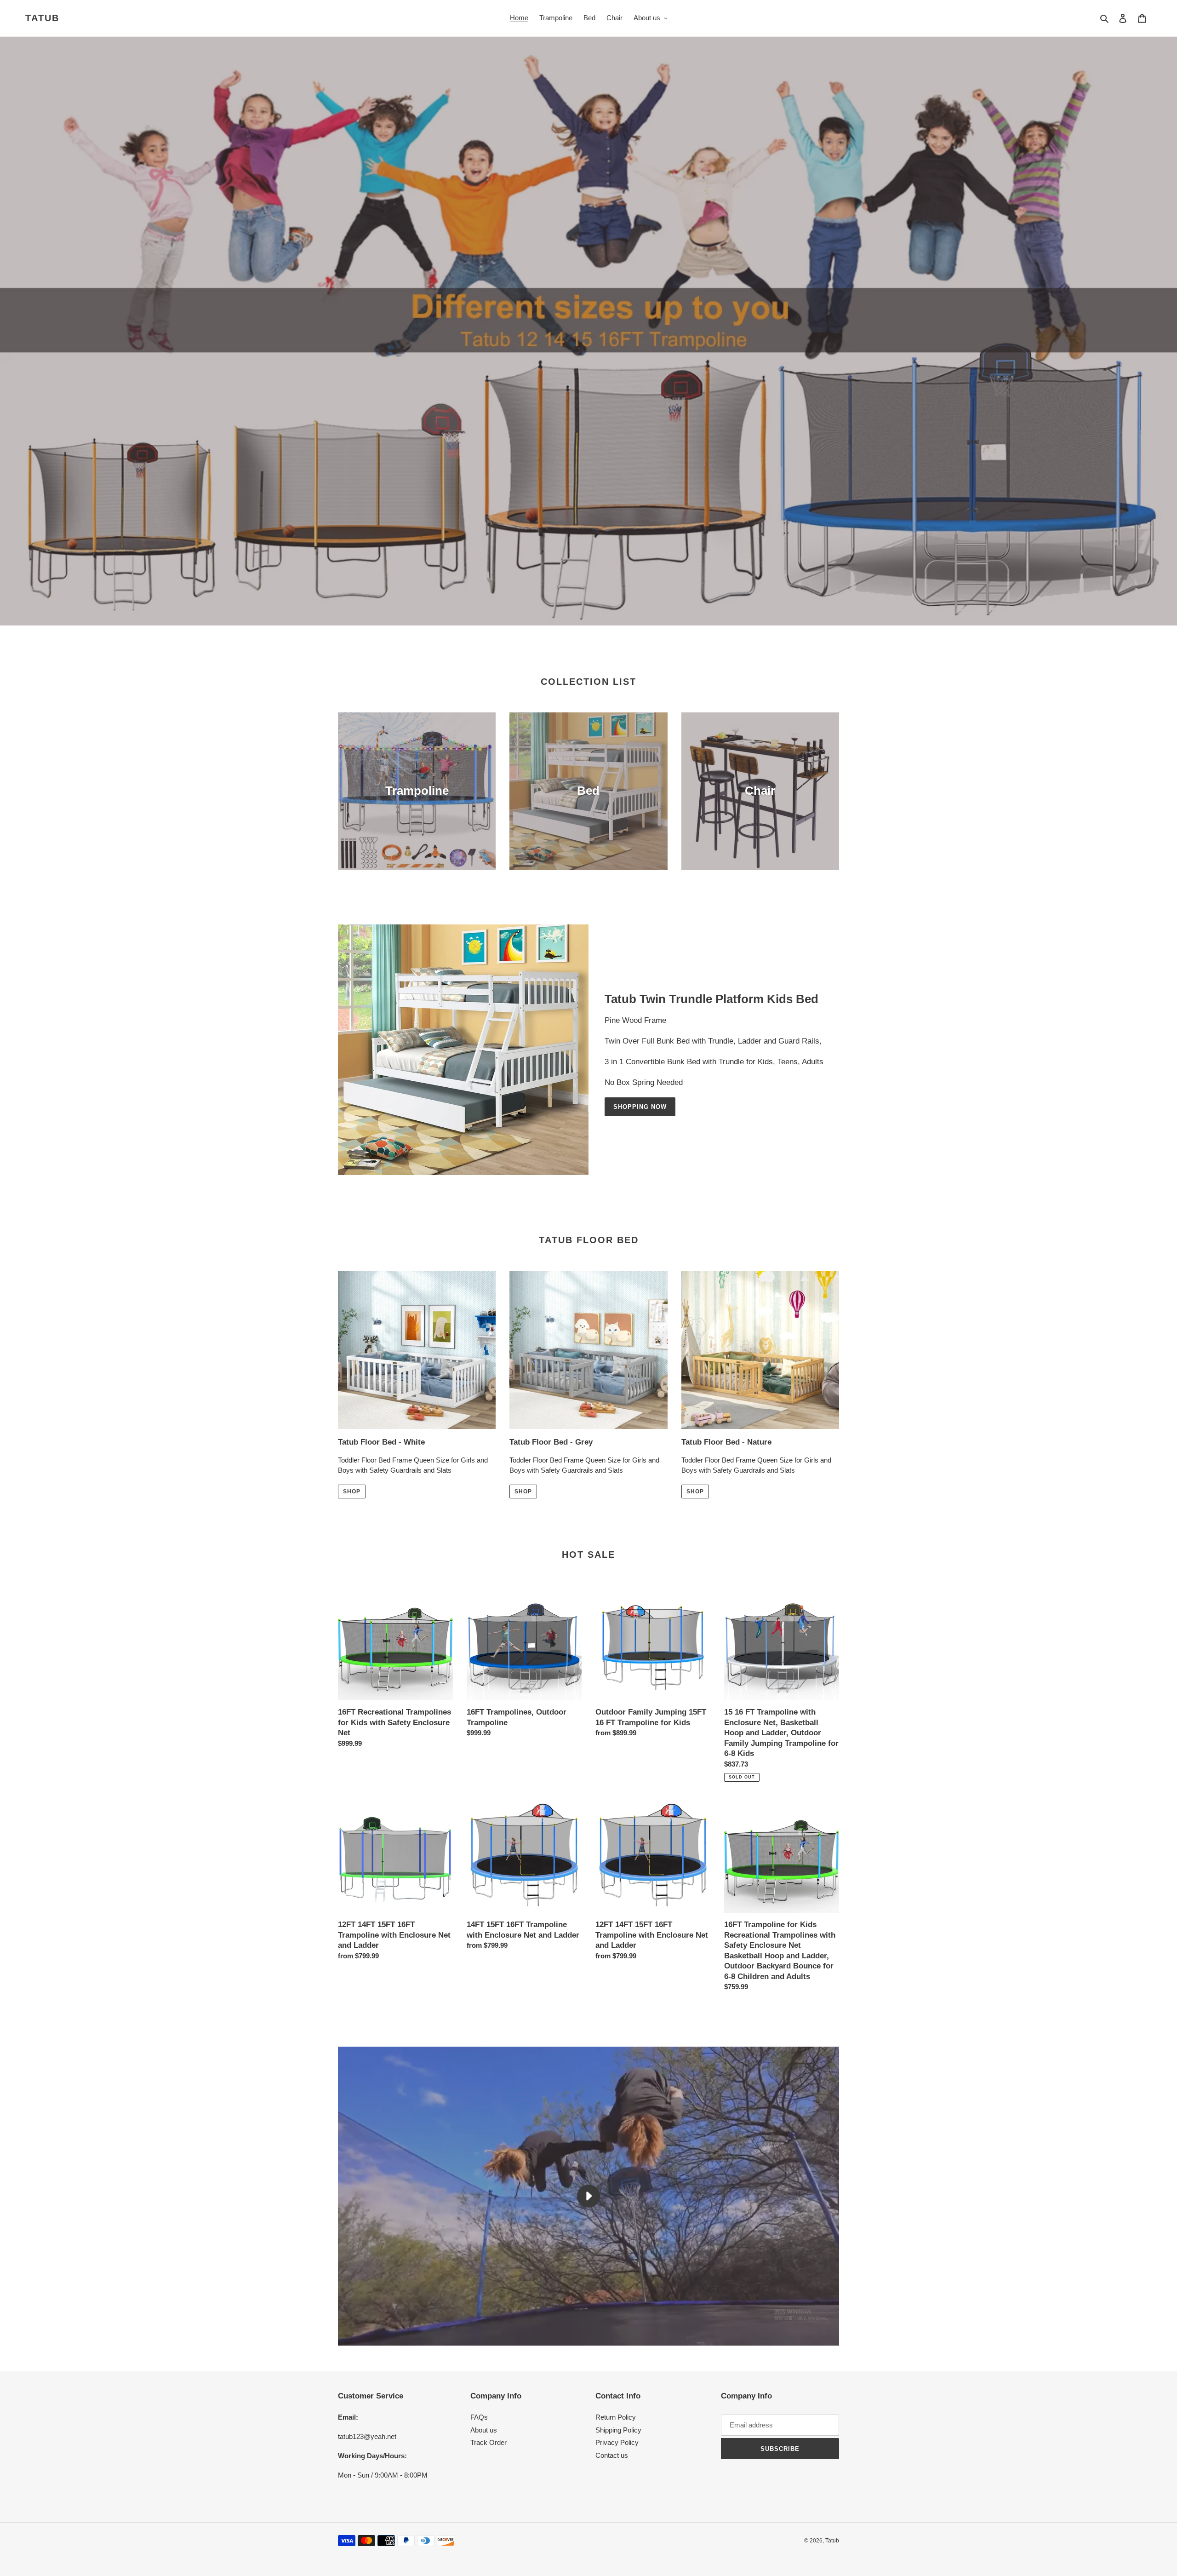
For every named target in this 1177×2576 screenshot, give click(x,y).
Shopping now (640, 1107)
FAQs (479, 2417)
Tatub (42, 18)
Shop (352, 1492)
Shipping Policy (618, 2430)
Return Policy (616, 2417)
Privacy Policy (617, 2442)
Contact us (612, 2455)
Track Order (489, 2442)
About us (484, 2430)
